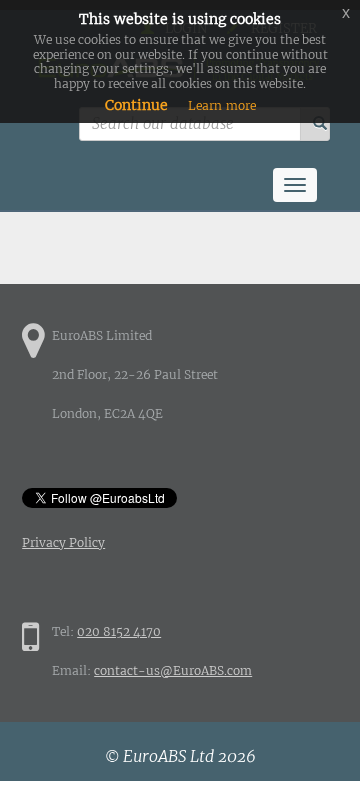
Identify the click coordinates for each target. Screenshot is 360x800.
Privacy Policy (63, 542)
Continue (136, 105)
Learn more (222, 105)
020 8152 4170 (119, 631)
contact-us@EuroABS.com (173, 670)
